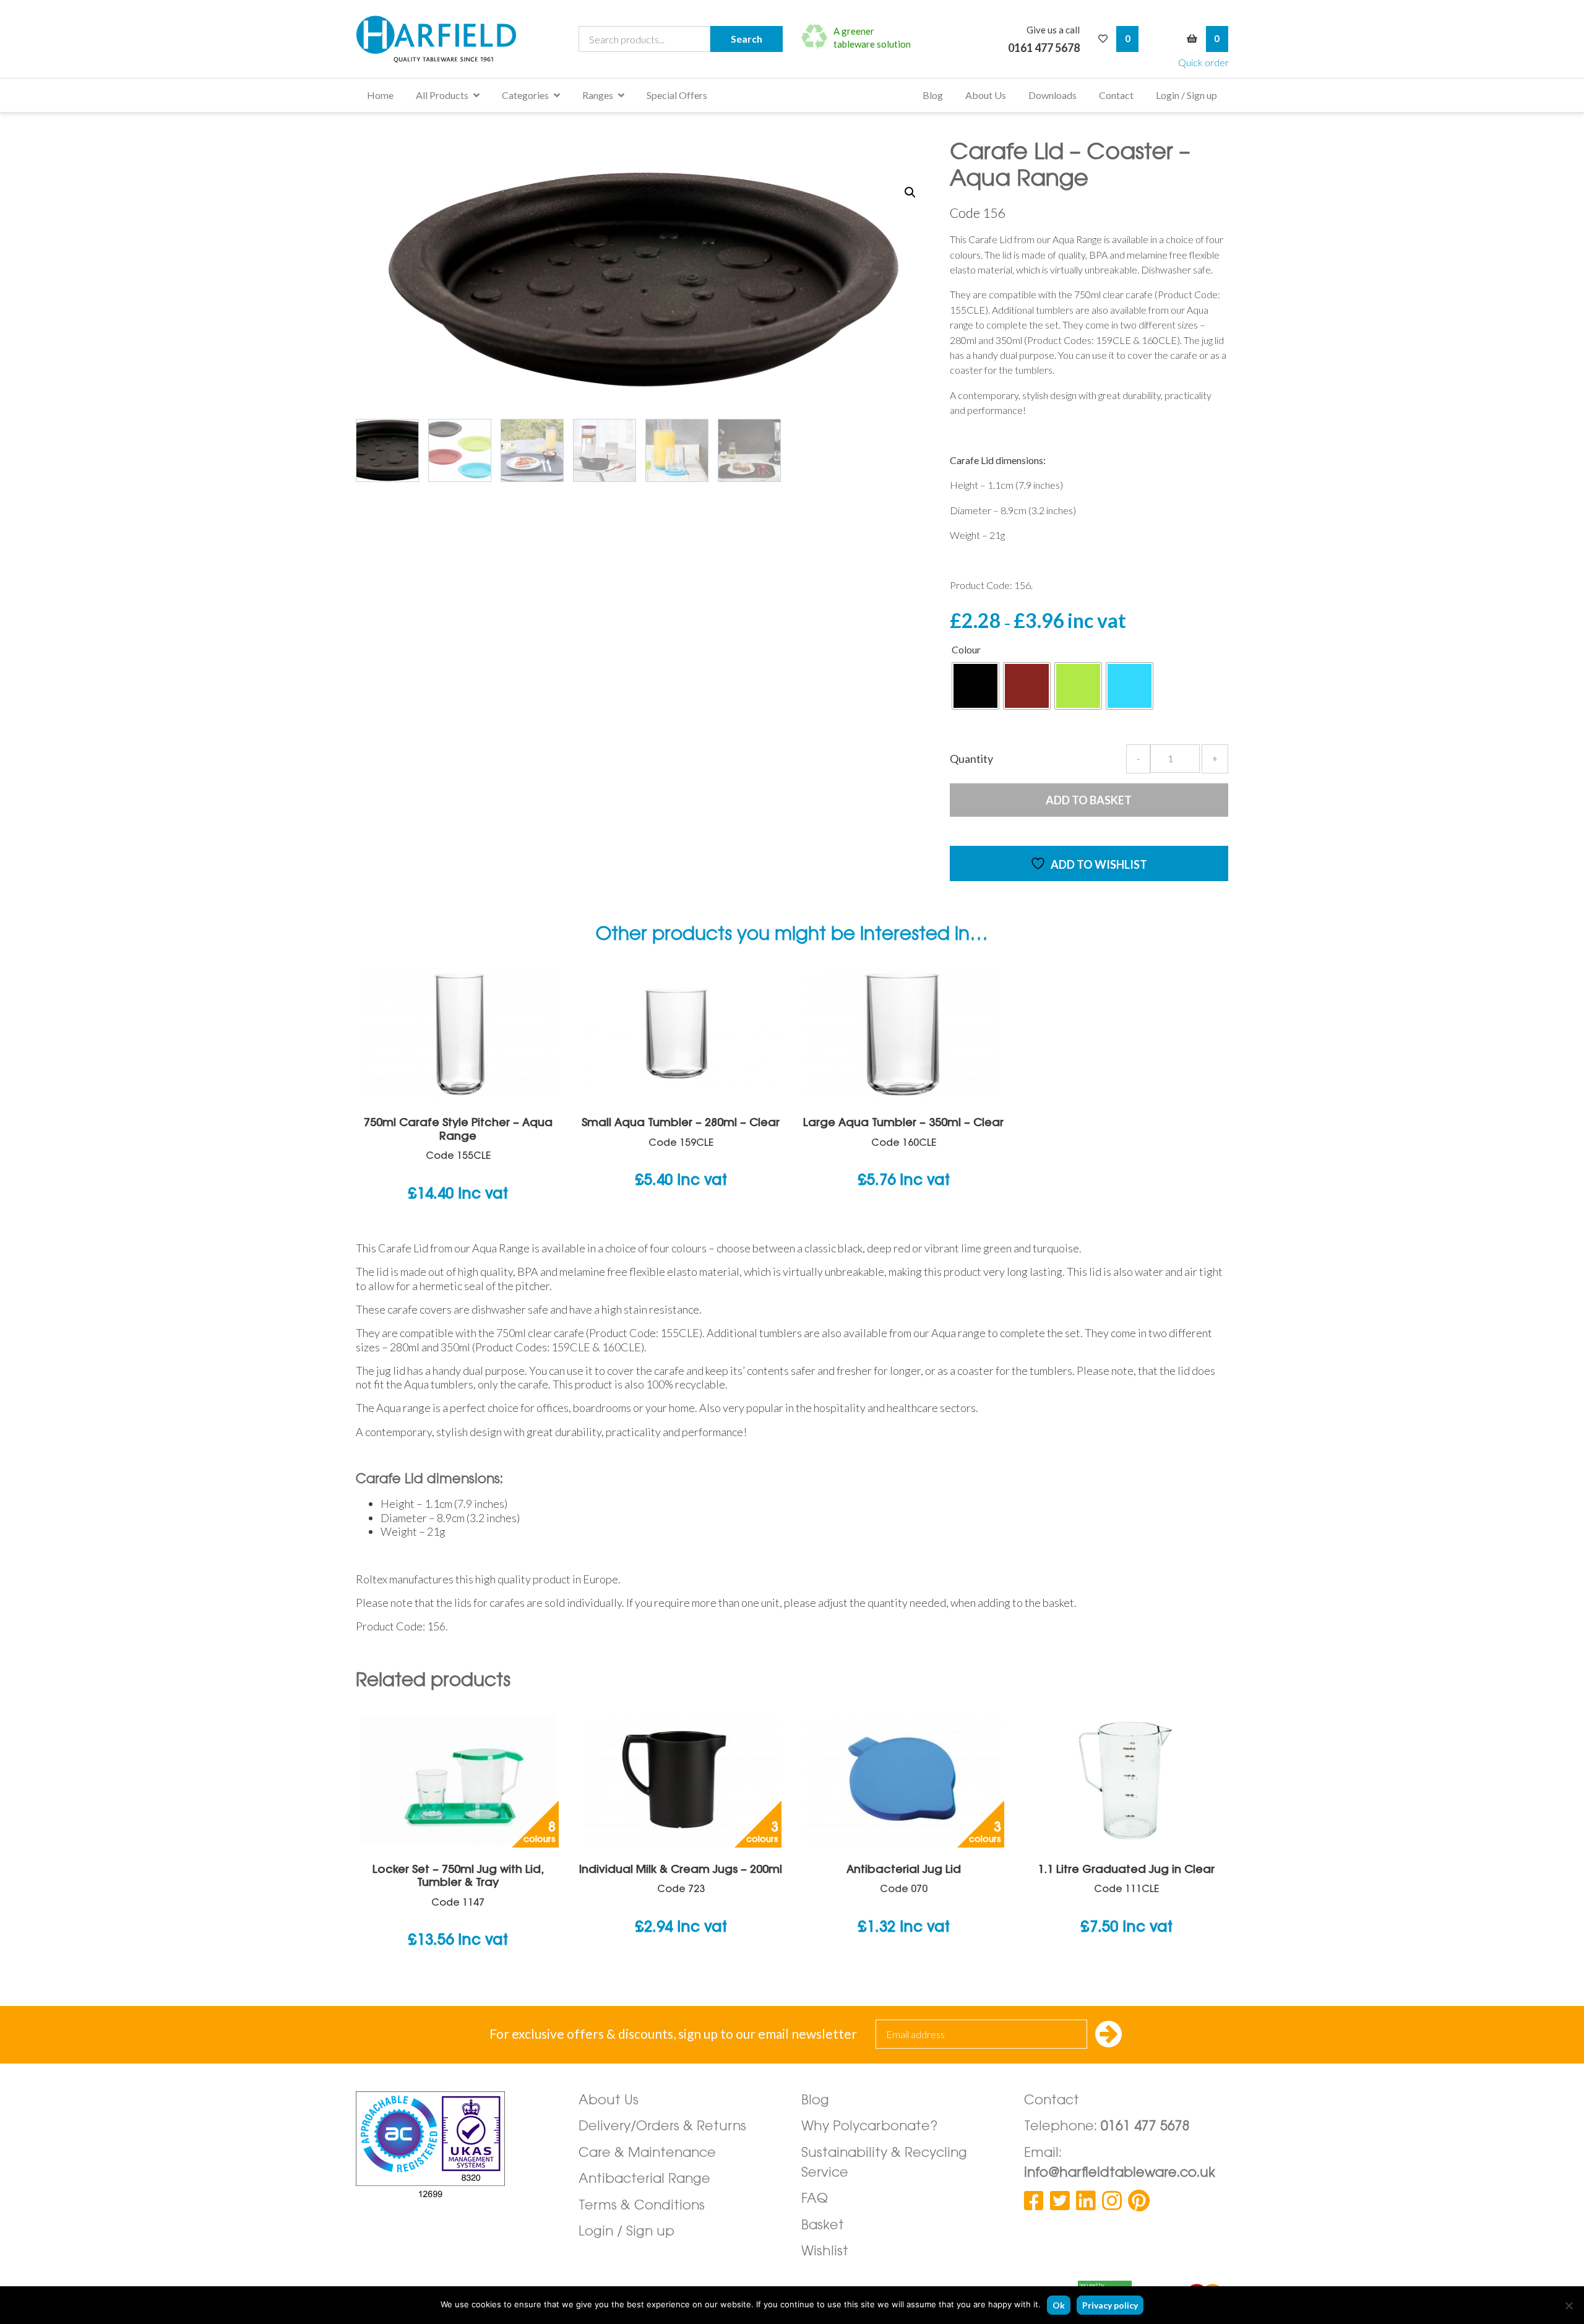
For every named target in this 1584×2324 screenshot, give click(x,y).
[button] (910, 192)
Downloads (1052, 95)
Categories (525, 95)
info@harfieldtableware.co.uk (1120, 2173)
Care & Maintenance (647, 2154)
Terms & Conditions (642, 2206)
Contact (1116, 95)
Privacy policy (1110, 2305)
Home (380, 95)
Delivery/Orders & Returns (662, 2127)
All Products (442, 95)
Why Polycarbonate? (870, 2127)
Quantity (971, 759)
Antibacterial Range (644, 2180)
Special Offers (677, 95)
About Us (986, 95)
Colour (966, 649)
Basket (823, 2226)
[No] (1569, 2305)
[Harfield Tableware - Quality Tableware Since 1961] (436, 39)
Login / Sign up (1186, 95)
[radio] (975, 686)
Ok (1059, 2305)
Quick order (1203, 62)
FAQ (815, 2199)
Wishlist (825, 2252)
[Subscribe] (1108, 2035)
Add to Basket (1089, 800)
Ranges (598, 95)
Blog (933, 95)
